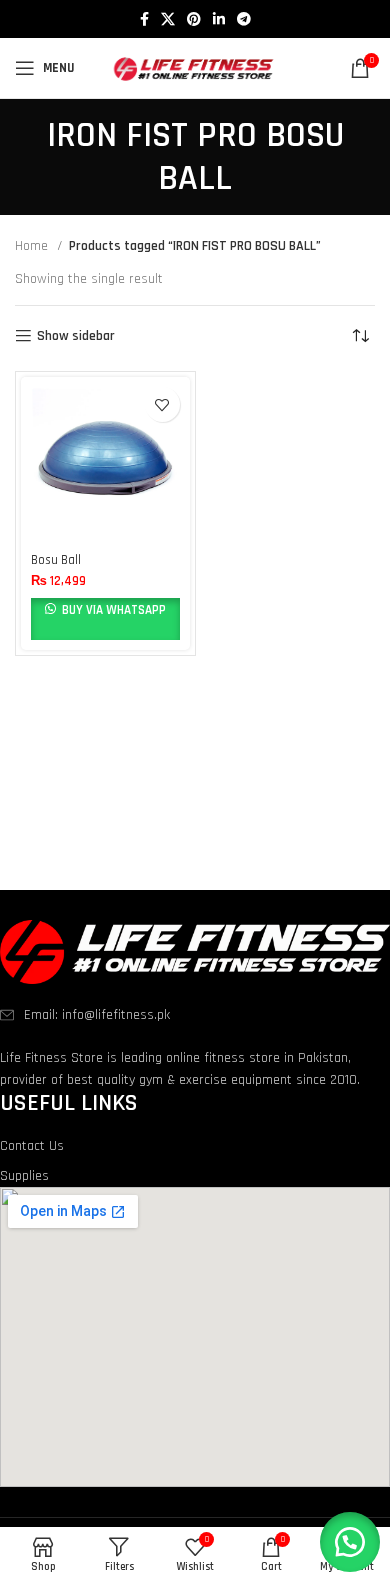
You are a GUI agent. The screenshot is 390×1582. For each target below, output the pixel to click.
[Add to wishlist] (162, 404)
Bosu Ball (56, 560)
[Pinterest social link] (194, 19)
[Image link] (195, 952)
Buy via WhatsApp (112, 610)
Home (33, 246)
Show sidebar (76, 336)
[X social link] (168, 19)
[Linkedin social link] (219, 19)
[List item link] (195, 1015)
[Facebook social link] (144, 19)
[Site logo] (195, 68)
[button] (350, 1542)
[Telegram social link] (244, 19)
